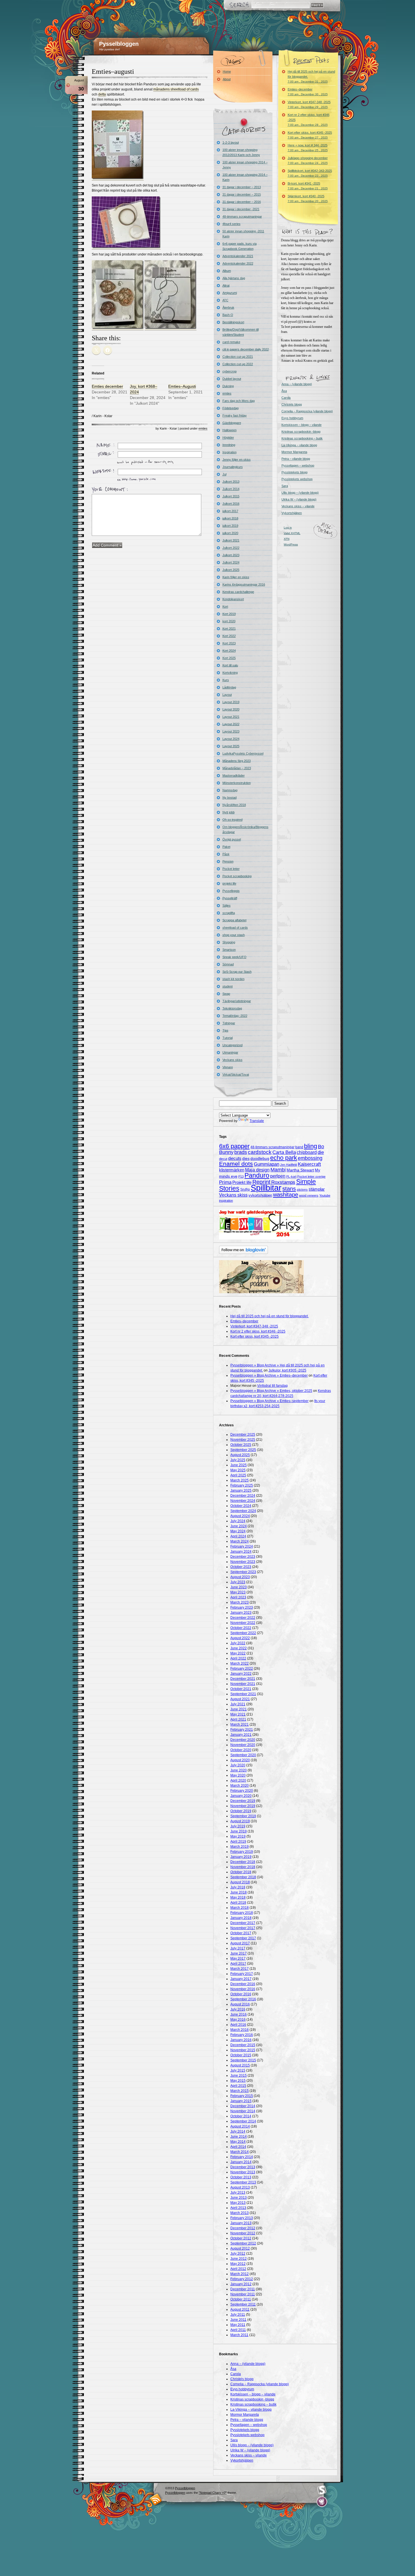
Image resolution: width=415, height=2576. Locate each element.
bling (311, 1146)
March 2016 (240, 2030)
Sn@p (245, 1190)
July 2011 (238, 2315)
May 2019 (238, 1836)
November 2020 (243, 1745)
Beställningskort (233, 322)
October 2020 (241, 1750)
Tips (225, 1030)
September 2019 (243, 1816)
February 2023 (242, 1607)
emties (203, 428)
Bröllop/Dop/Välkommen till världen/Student (241, 332)
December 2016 (243, 1984)
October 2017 (241, 1933)
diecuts (235, 1158)
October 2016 (241, 1994)
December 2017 (243, 1923)
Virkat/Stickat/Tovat (236, 1074)
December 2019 (243, 1801)
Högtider (228, 437)
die (321, 1152)
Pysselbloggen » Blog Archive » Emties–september (269, 1401)
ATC (225, 300)
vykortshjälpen (260, 1195)
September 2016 (243, 1999)
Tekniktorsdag (232, 1008)
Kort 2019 (229, 614)
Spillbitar (266, 1188)
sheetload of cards (235, 928)
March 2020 (240, 1786)
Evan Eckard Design (322, 2502)
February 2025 (242, 1485)
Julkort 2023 (231, 555)
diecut (223, 1159)
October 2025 (241, 1445)
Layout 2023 (231, 731)
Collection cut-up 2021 (238, 357)
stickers (302, 1190)
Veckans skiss (232, 1060)
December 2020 (243, 1740)
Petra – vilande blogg (296, 459)
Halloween (230, 430)
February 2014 (242, 2157)
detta (102, 94)
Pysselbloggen (119, 44)
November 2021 (243, 1684)
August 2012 (240, 2248)
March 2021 (240, 1724)
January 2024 (241, 1552)
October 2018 (241, 1872)
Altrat (226, 285)
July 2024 (238, 1521)
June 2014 (239, 2137)
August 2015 (240, 2065)
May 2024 (238, 1531)
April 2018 (238, 1903)
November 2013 (243, 2172)
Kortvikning (230, 673)
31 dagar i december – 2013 (242, 187)
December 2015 (243, 2045)
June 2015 (239, 2075)
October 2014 (241, 2116)
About (227, 79)
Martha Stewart (300, 1170)
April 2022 (238, 1658)
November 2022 (243, 1623)
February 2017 (242, 1974)
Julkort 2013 (231, 482)
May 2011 (238, 2325)
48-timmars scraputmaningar (242, 216)
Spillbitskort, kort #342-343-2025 (310, 173)
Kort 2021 (229, 629)
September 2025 (243, 1450)
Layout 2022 (231, 724)
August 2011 (240, 2309)
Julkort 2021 (231, 540)
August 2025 (240, 1455)
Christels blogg (292, 404)
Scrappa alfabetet (234, 920)
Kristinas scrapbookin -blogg (301, 432)
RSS (156, 2499)
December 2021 (243, 1679)
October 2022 (241, 1628)
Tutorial (228, 1038)
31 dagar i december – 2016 (242, 202)
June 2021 (239, 1709)
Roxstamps (283, 1182)
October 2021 (241, 1689)
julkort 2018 (230, 518)
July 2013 (238, 2192)
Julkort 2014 (231, 489)
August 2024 (240, 1516)
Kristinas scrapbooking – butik (302, 438)
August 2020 (240, 1760)
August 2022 (240, 1638)
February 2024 (242, 1546)
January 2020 (241, 1796)
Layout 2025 (231, 746)
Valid (292, 533)
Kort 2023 (229, 643)
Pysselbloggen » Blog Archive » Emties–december (269, 1375)
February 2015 (242, 2096)
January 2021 (241, 1735)
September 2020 (243, 1755)
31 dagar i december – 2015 (242, 194)
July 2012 (238, 2254)
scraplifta (229, 913)
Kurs (226, 680)
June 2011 (238, 2320)
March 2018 (240, 1908)
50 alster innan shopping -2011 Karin (243, 234)
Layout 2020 (231, 709)
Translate (257, 1121)
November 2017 (243, 1928)
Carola (286, 398)
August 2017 (240, 1943)
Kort (225, 606)
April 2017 (238, 1964)
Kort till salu (230, 665)
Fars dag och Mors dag (239, 401)
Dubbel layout (232, 379)
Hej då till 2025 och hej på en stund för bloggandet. (311, 76)
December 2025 (243, 1435)
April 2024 (238, 1536)
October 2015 (241, 2055)
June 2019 (239, 1831)
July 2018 (238, 1887)
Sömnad (228, 964)
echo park (284, 1158)
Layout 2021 (231, 717)
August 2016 (240, 2004)
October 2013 (241, 2177)
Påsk (226, 854)
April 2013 (238, 2208)
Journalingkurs (233, 467)
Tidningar (229, 1023)
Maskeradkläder (234, 775)
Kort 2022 (229, 636)
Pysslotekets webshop (297, 479)
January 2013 (241, 2223)
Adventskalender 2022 (238, 263)
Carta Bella (284, 1152)
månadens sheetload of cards (176, 89)
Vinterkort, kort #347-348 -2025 (309, 104)
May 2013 (238, 2203)
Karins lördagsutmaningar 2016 (244, 584)
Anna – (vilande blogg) (297, 384)
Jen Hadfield (289, 1165)
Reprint (261, 1182)
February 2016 (242, 2035)
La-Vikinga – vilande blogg (299, 445)
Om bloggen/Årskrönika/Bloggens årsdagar (245, 829)
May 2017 (238, 1958)
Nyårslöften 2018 (234, 805)
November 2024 (243, 1501)
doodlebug (260, 1158)
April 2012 (238, 2269)
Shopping (229, 942)
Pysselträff (230, 898)
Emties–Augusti (182, 386)
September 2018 (243, 1877)
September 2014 (243, 2121)
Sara (285, 486)
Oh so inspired (232, 820)
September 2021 (243, 1694)
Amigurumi (230, 293)
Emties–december (308, 92)
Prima (225, 1182)
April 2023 (238, 1597)
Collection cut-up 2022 (238, 364)
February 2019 (242, 1852)
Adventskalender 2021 (238, 256)
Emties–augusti (113, 72)
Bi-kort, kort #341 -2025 (308, 186)
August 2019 (240, 1821)
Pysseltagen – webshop (298, 465)
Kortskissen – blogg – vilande (302, 425)
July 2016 (238, 2009)
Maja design (257, 1170)
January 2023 (241, 1613)
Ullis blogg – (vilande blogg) (300, 493)
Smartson (229, 950)
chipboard (307, 1152)
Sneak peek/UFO (234, 957)
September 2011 (243, 2304)
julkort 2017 (230, 511)
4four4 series (231, 224)
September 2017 (243, 1938)
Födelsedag (231, 408)
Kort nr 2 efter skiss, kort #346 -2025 (309, 120)
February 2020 (242, 1791)
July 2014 (238, 2131)
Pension (228, 861)
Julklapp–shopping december (308, 160)
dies (246, 1159)
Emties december (107, 386)
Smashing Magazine (322, 2490)
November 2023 (243, 1562)
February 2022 (242, 1669)
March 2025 (240, 1480)
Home (227, 72)
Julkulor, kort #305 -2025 (287, 1370)
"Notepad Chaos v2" (213, 2493)
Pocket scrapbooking (237, 876)
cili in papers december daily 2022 (246, 349)
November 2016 (243, 1989)
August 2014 (240, 2126)
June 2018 (239, 1892)
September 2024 (243, 1511)
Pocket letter (231, 869)
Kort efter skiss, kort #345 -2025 (310, 135)
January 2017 (241, 1979)
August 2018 (240, 1882)
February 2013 (242, 2218)
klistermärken (232, 1170)
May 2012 (238, 2264)
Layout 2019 (231, 702)
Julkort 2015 (231, 496)
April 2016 (238, 2025)
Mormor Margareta (294, 452)
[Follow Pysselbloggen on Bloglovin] (243, 1253)
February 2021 (242, 1730)
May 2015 (238, 2081)
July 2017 (238, 1948)
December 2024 (243, 1496)
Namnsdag (230, 790)
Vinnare (228, 1067)
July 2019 (238, 1826)
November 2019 (243, 1806)
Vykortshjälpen (292, 513)
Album (227, 271)
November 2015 (243, 2050)
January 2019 (241, 1857)
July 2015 (238, 2070)
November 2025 (243, 1440)
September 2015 (243, 2060)
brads (241, 1152)
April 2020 (238, 1780)
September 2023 (243, 1572)
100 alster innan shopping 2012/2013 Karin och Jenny (241, 152)
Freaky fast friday (235, 415)
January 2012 (241, 2284)
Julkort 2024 (231, 562)
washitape (286, 1195)
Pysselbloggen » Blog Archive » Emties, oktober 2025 (271, 1391)
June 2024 (239, 1526)
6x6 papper (234, 1146)
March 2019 (240, 1847)
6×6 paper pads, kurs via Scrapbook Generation (240, 246)
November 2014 (243, 2111)
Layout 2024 (231, 739)
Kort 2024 (229, 651)
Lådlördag (229, 687)
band (299, 1147)
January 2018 (241, 1918)
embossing (310, 1158)
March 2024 (240, 1541)
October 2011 (241, 2299)
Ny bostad (230, 798)
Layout (227, 695)
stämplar (317, 1189)
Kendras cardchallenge (238, 592)
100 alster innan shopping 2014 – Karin (245, 177)
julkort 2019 (230, 526)
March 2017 (240, 1969)
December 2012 (243, 2228)
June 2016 (239, 2014)
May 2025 (238, 1470)
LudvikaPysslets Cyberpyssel (243, 753)
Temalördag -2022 (235, 1016)
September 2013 (243, 2182)
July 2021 (238, 1704)
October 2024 (241, 1506)
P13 (241, 1177)
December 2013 (243, 2167)
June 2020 (239, 1770)
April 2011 (238, 2330)
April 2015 (238, 2086)
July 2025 (238, 1460)
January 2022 (241, 1674)
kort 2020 (229, 621)
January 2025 (241, 1490)
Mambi (278, 1170)
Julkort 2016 (231, 504)
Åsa (284, 391)
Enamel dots (236, 1164)
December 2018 (243, 1862)
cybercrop (230, 371)
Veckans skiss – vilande (298, 506)
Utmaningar (230, 1052)
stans (289, 1189)
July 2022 (238, 1643)
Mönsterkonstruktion (237, 783)
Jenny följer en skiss (237, 460)
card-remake (231, 342)
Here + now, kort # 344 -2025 (308, 148)
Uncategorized (232, 1045)
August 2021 (240, 1699)
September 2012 (243, 2243)
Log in (288, 527)
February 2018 (242, 1913)
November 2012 (243, 2233)
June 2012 (239, 2259)
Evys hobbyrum (292, 418)
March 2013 (240, 2213)
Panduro (257, 1175)
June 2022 (239, 1648)
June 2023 (239, 1587)
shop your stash (234, 935)
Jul (224, 474)
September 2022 (243, 1633)
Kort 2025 (229, 658)
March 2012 (240, 2274)
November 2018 (243, 1867)
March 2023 (240, 1602)
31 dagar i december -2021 (241, 209)
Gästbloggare (232, 423)
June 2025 (239, 1465)
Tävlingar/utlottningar (237, 1001)
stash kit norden (233, 979)
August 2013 (240, 2187)
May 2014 (238, 2142)
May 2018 (238, 1897)
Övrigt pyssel (232, 839)
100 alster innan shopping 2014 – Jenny (245, 165)
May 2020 (238, 1775)
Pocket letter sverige (311, 1177)
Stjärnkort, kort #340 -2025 (308, 199)
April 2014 (238, 2147)
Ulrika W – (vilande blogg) (299, 499)
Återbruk (228, 307)
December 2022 (243, 1618)
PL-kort (291, 1177)
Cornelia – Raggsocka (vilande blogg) (307, 411)
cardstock (260, 1152)
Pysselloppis (231, 891)
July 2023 (238, 1582)
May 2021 (238, 1714)
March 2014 (240, 2152)
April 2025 (238, 1475)
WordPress (291, 544)
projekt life (229, 883)
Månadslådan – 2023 (237, 768)
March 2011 (239, 2335)
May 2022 (238, 1653)
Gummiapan (267, 1164)
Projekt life (242, 1182)
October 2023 (241, 1567)
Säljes (227, 905)
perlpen (278, 1176)
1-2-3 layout (231, 142)
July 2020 (238, 1765)
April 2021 (238, 1719)
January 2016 (241, 2040)
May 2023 (238, 1592)
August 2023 (240, 1577)
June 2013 (239, 2198)
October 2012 (241, 2238)
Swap (226, 994)
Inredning (229, 445)
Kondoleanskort (233, 599)
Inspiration (230, 452)
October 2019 (241, 1811)
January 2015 (241, 2101)
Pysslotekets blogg (294, 472)
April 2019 (238, 1841)
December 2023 (243, 1557)
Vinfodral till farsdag (272, 1386)
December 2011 (243, 2289)
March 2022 (240, 1663)
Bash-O (228, 315)
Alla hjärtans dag (234, 278)
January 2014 (241, 2162)
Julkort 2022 (231, 548)
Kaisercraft (309, 1164)
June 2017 (239, 1953)
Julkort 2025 (231, 570)
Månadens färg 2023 (237, 761)
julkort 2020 (230, 533)
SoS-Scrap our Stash (237, 972)
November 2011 (243, 2294)
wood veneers (309, 1195)
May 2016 (238, 2020)
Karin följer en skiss (236, 577)
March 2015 (240, 2091)
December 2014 (243, 2106)
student (228, 986)
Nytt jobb (229, 812)
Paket (226, 847)
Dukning (228, 386)
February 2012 (242, 2279)
